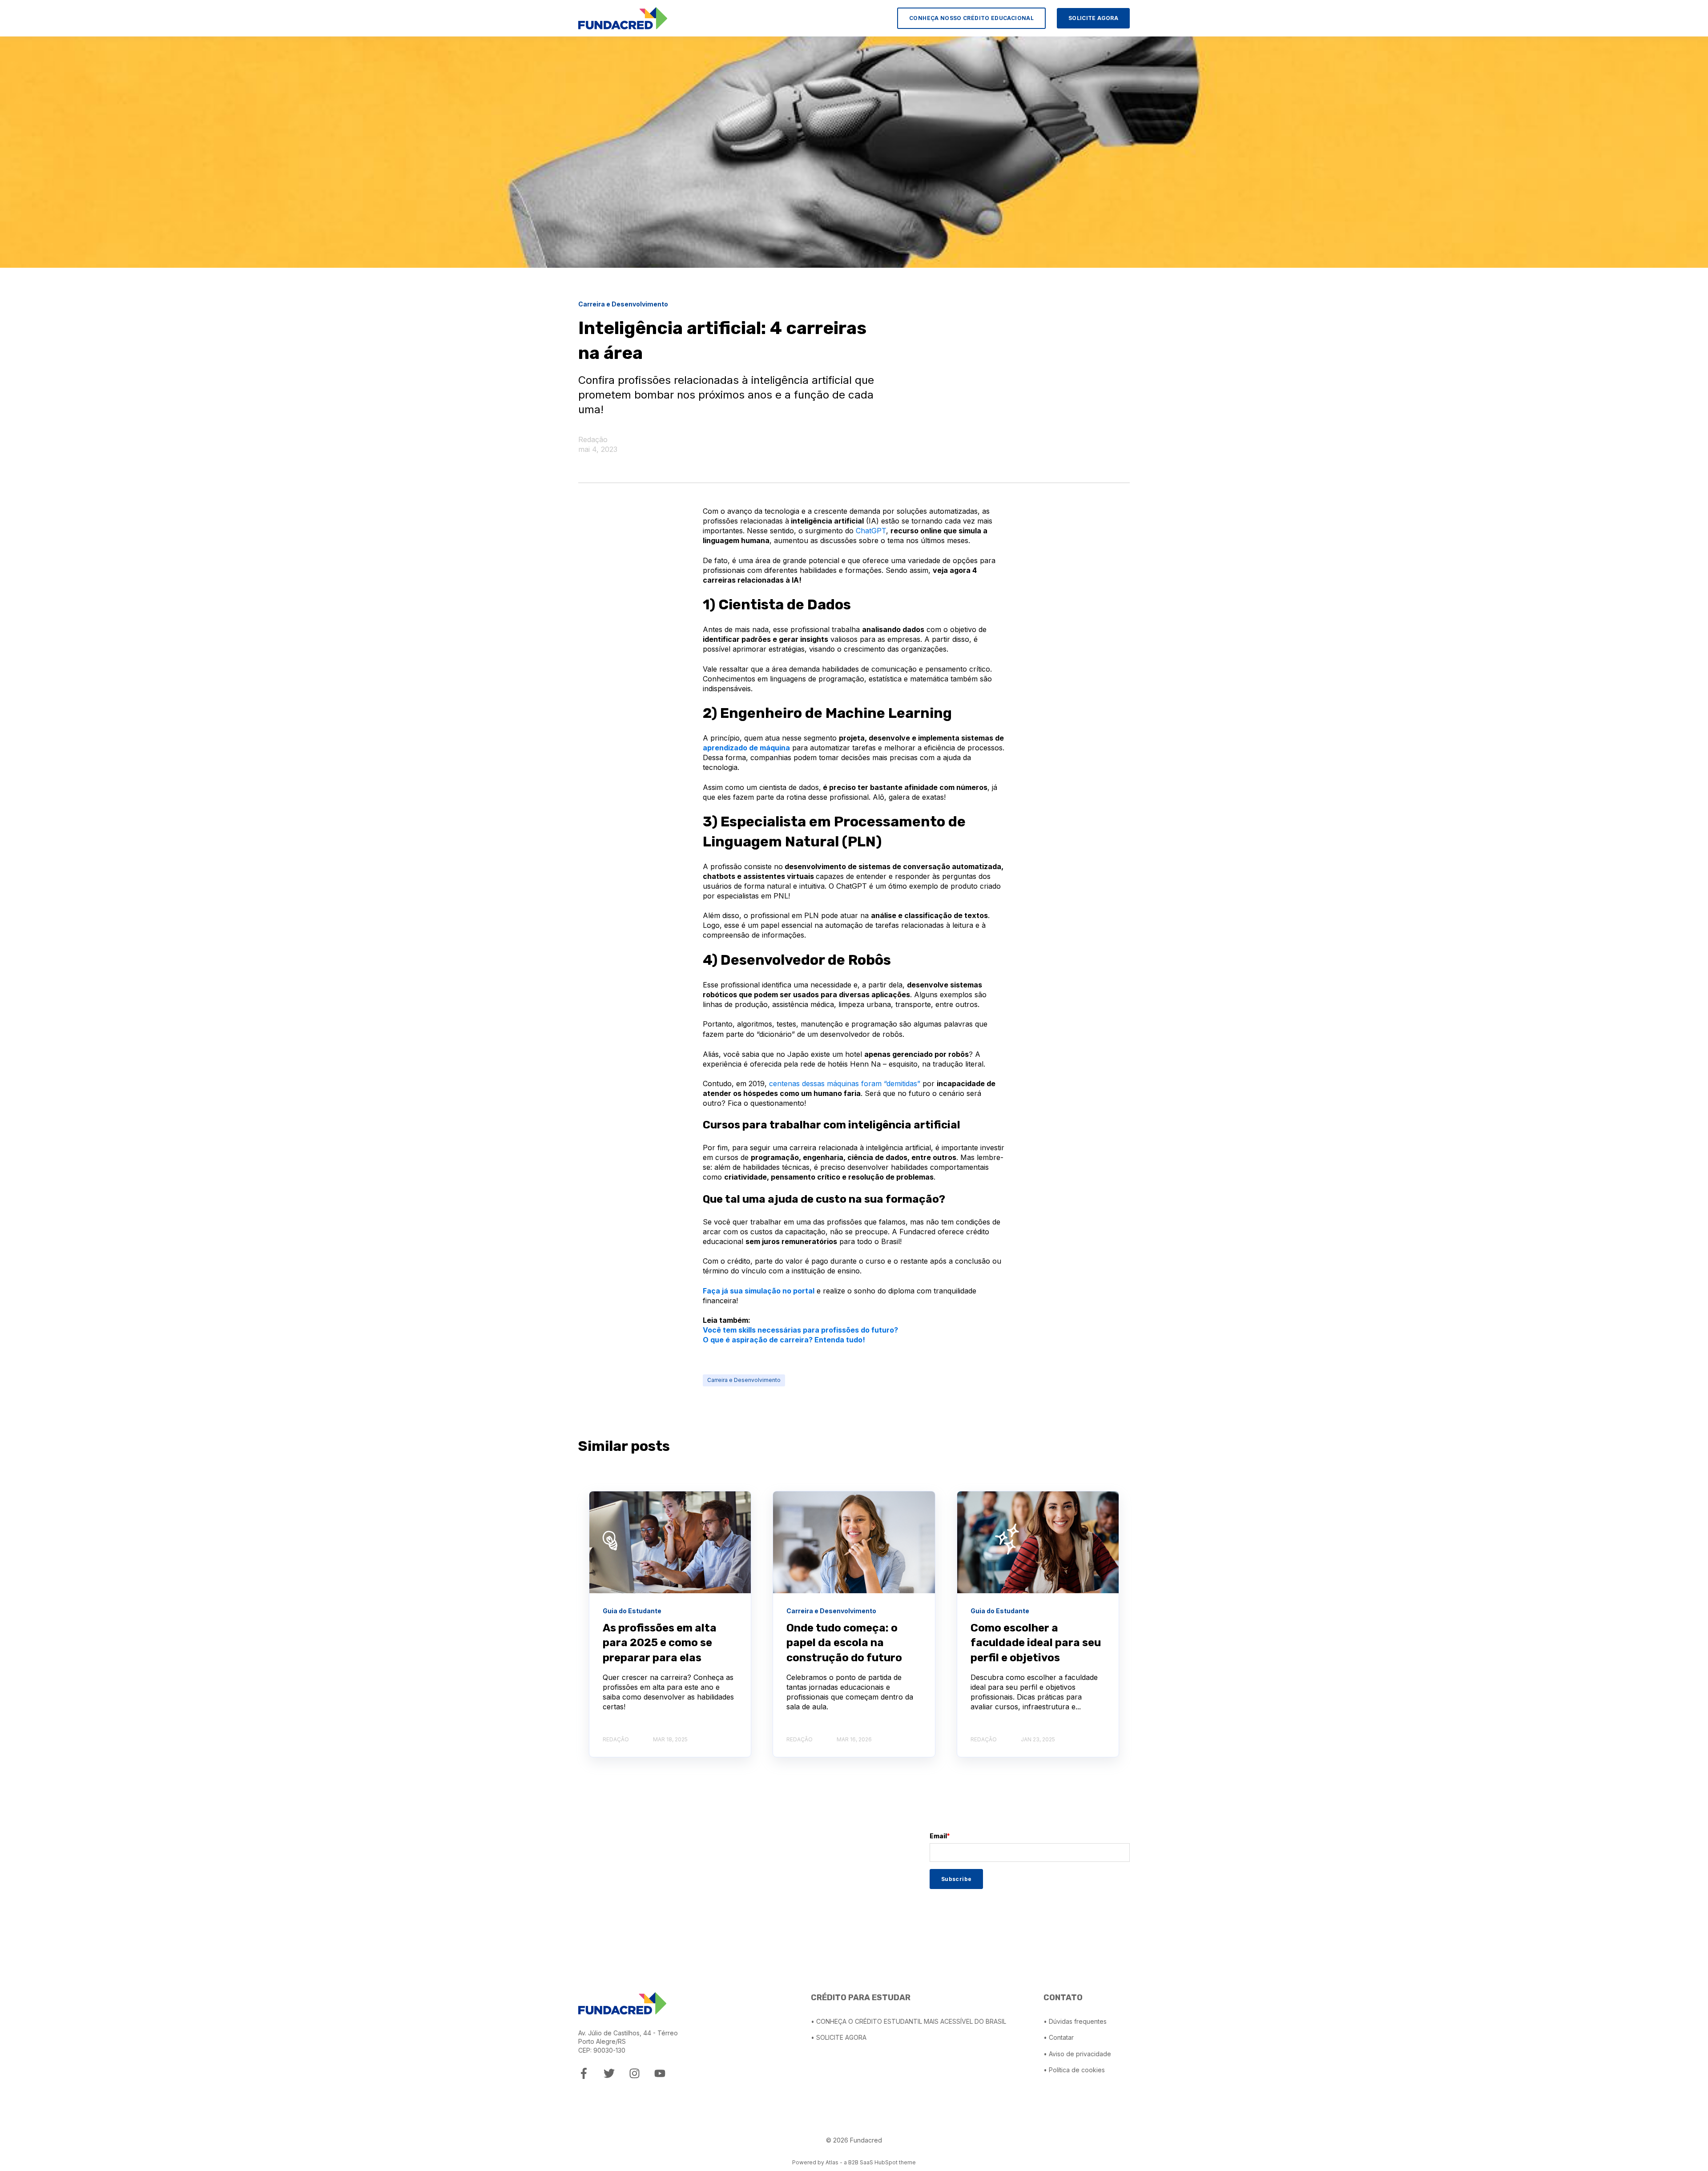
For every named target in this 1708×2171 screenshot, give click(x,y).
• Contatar (1059, 2037)
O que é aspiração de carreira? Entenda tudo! (784, 1340)
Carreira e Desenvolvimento (744, 1380)
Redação (593, 439)
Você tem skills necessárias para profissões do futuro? (800, 1330)
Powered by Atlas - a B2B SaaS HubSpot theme (854, 2162)
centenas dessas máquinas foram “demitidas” (845, 1083)
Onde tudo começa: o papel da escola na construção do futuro (844, 1643)
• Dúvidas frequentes (1075, 2021)
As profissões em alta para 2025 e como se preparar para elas (660, 1643)
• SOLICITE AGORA (839, 2037)
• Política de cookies (1074, 2070)
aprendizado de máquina (746, 748)
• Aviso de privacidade (1077, 2054)
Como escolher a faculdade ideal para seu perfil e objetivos (1036, 1643)
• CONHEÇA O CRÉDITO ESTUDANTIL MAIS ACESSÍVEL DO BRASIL (908, 2021)
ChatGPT (871, 531)
